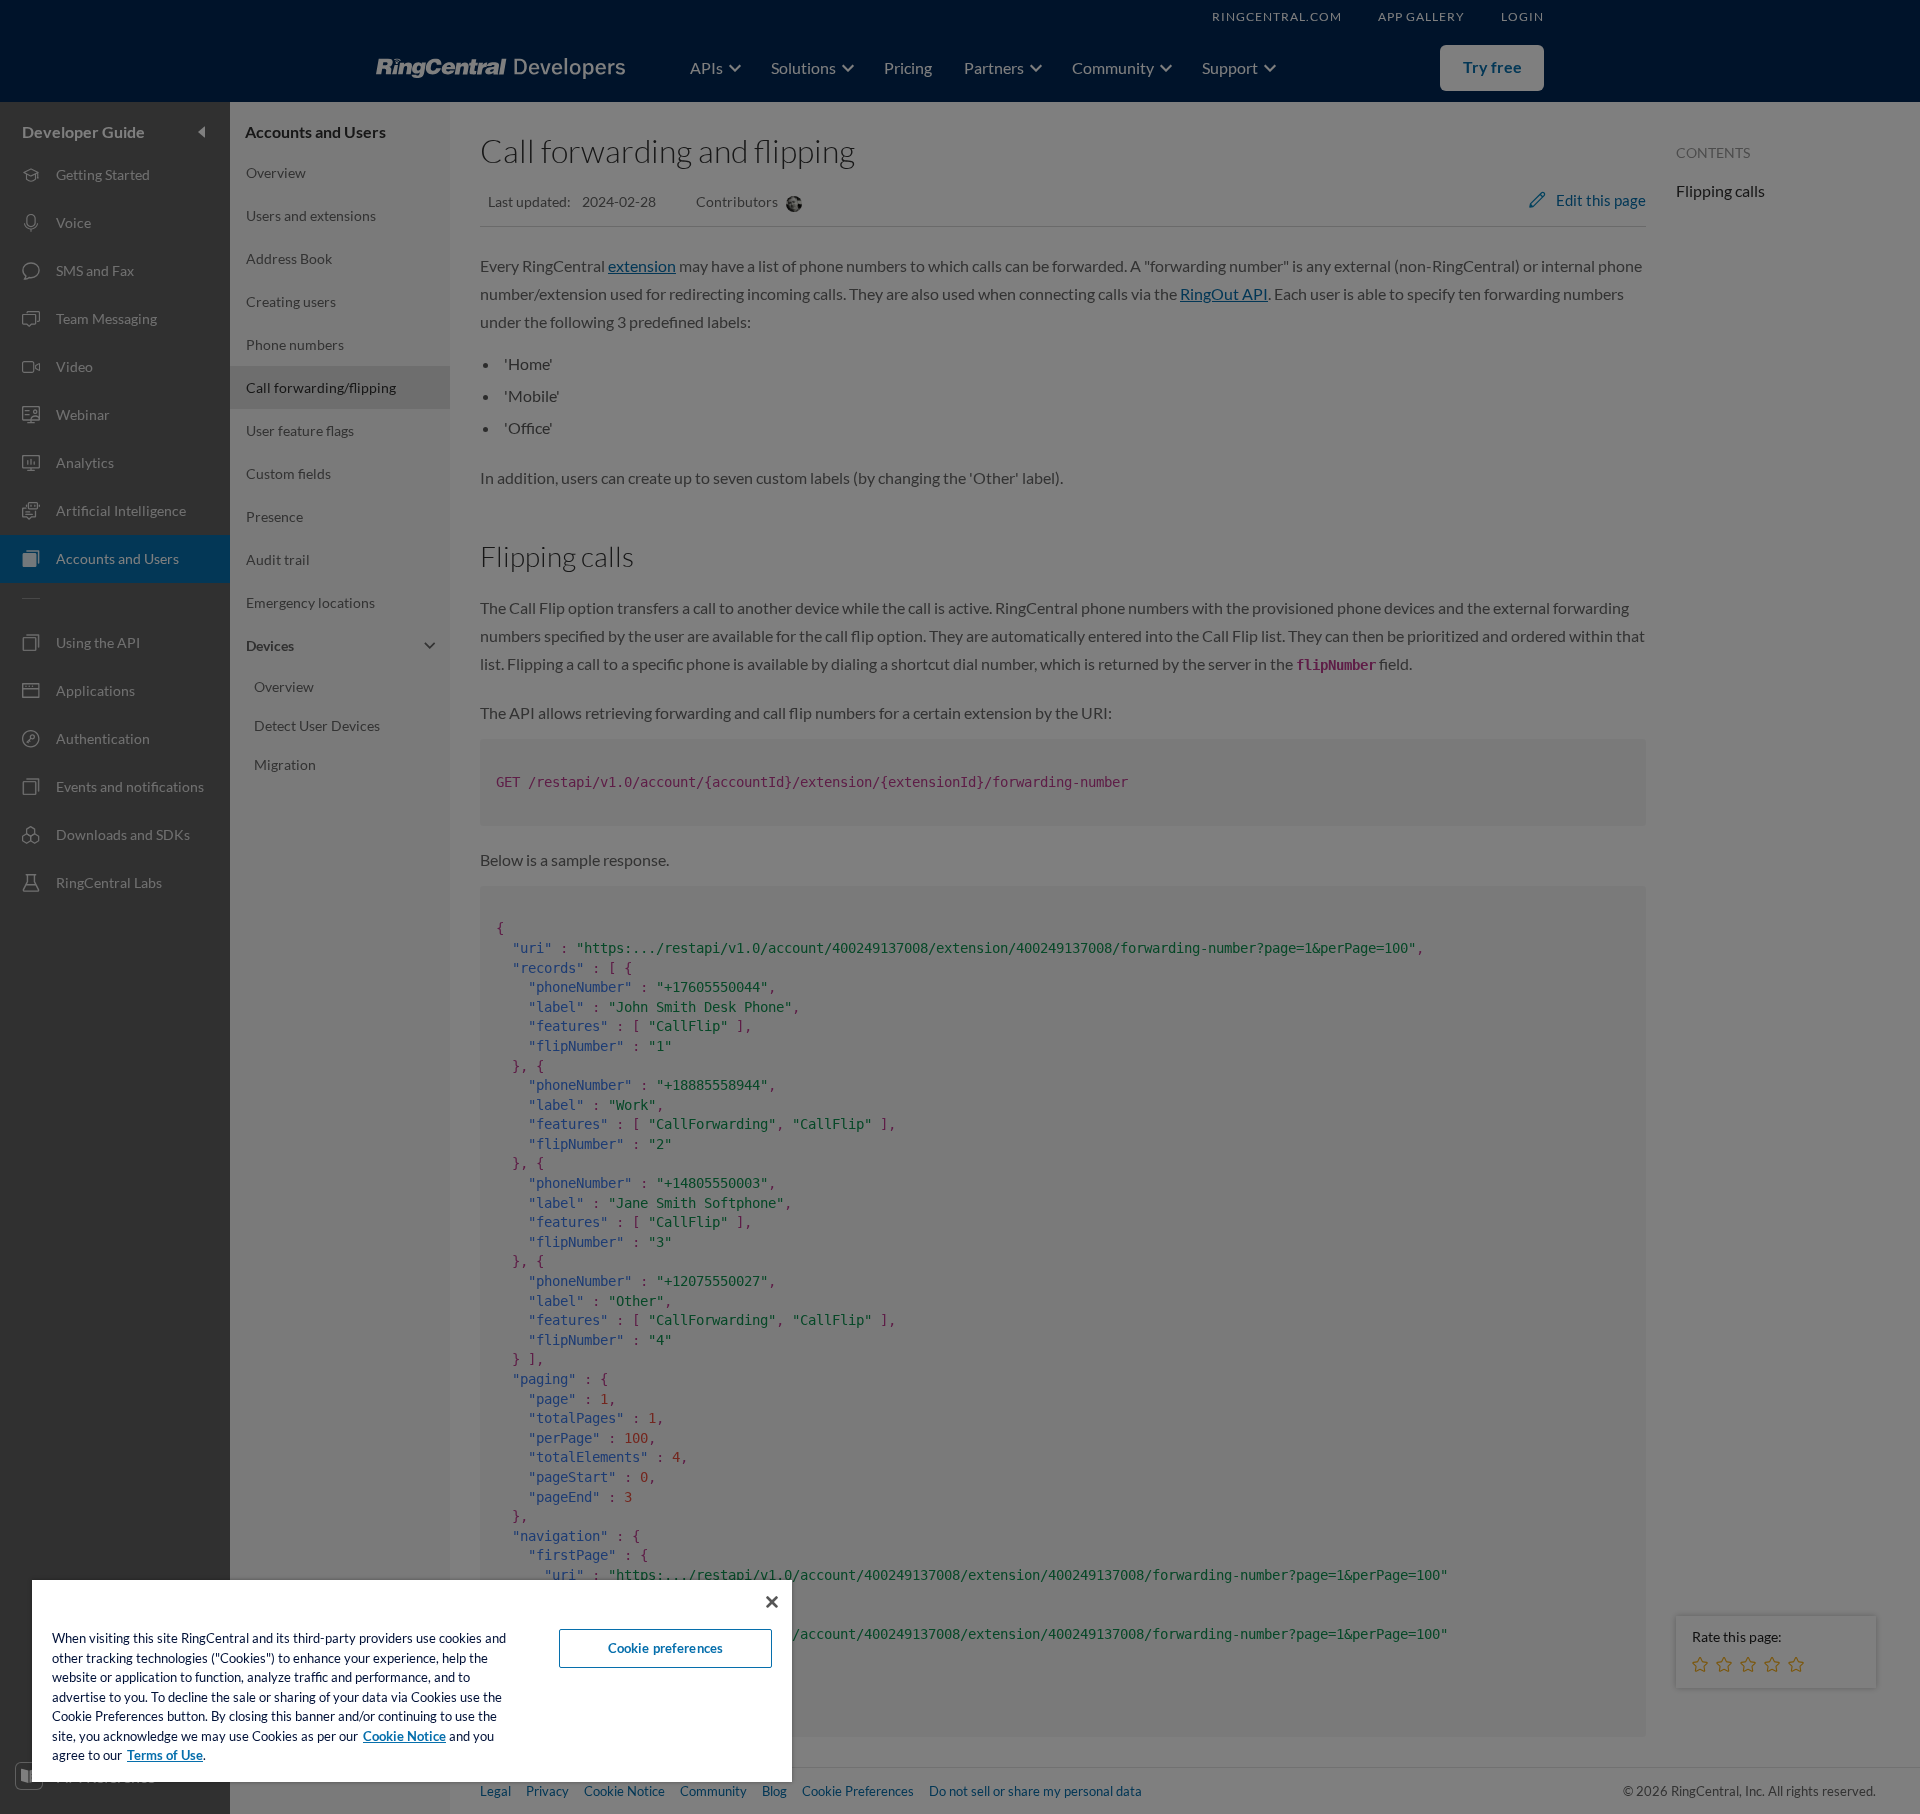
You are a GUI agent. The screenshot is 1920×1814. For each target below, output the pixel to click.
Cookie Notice (404, 1736)
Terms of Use (165, 1755)
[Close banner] (772, 1602)
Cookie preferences (665, 1648)
